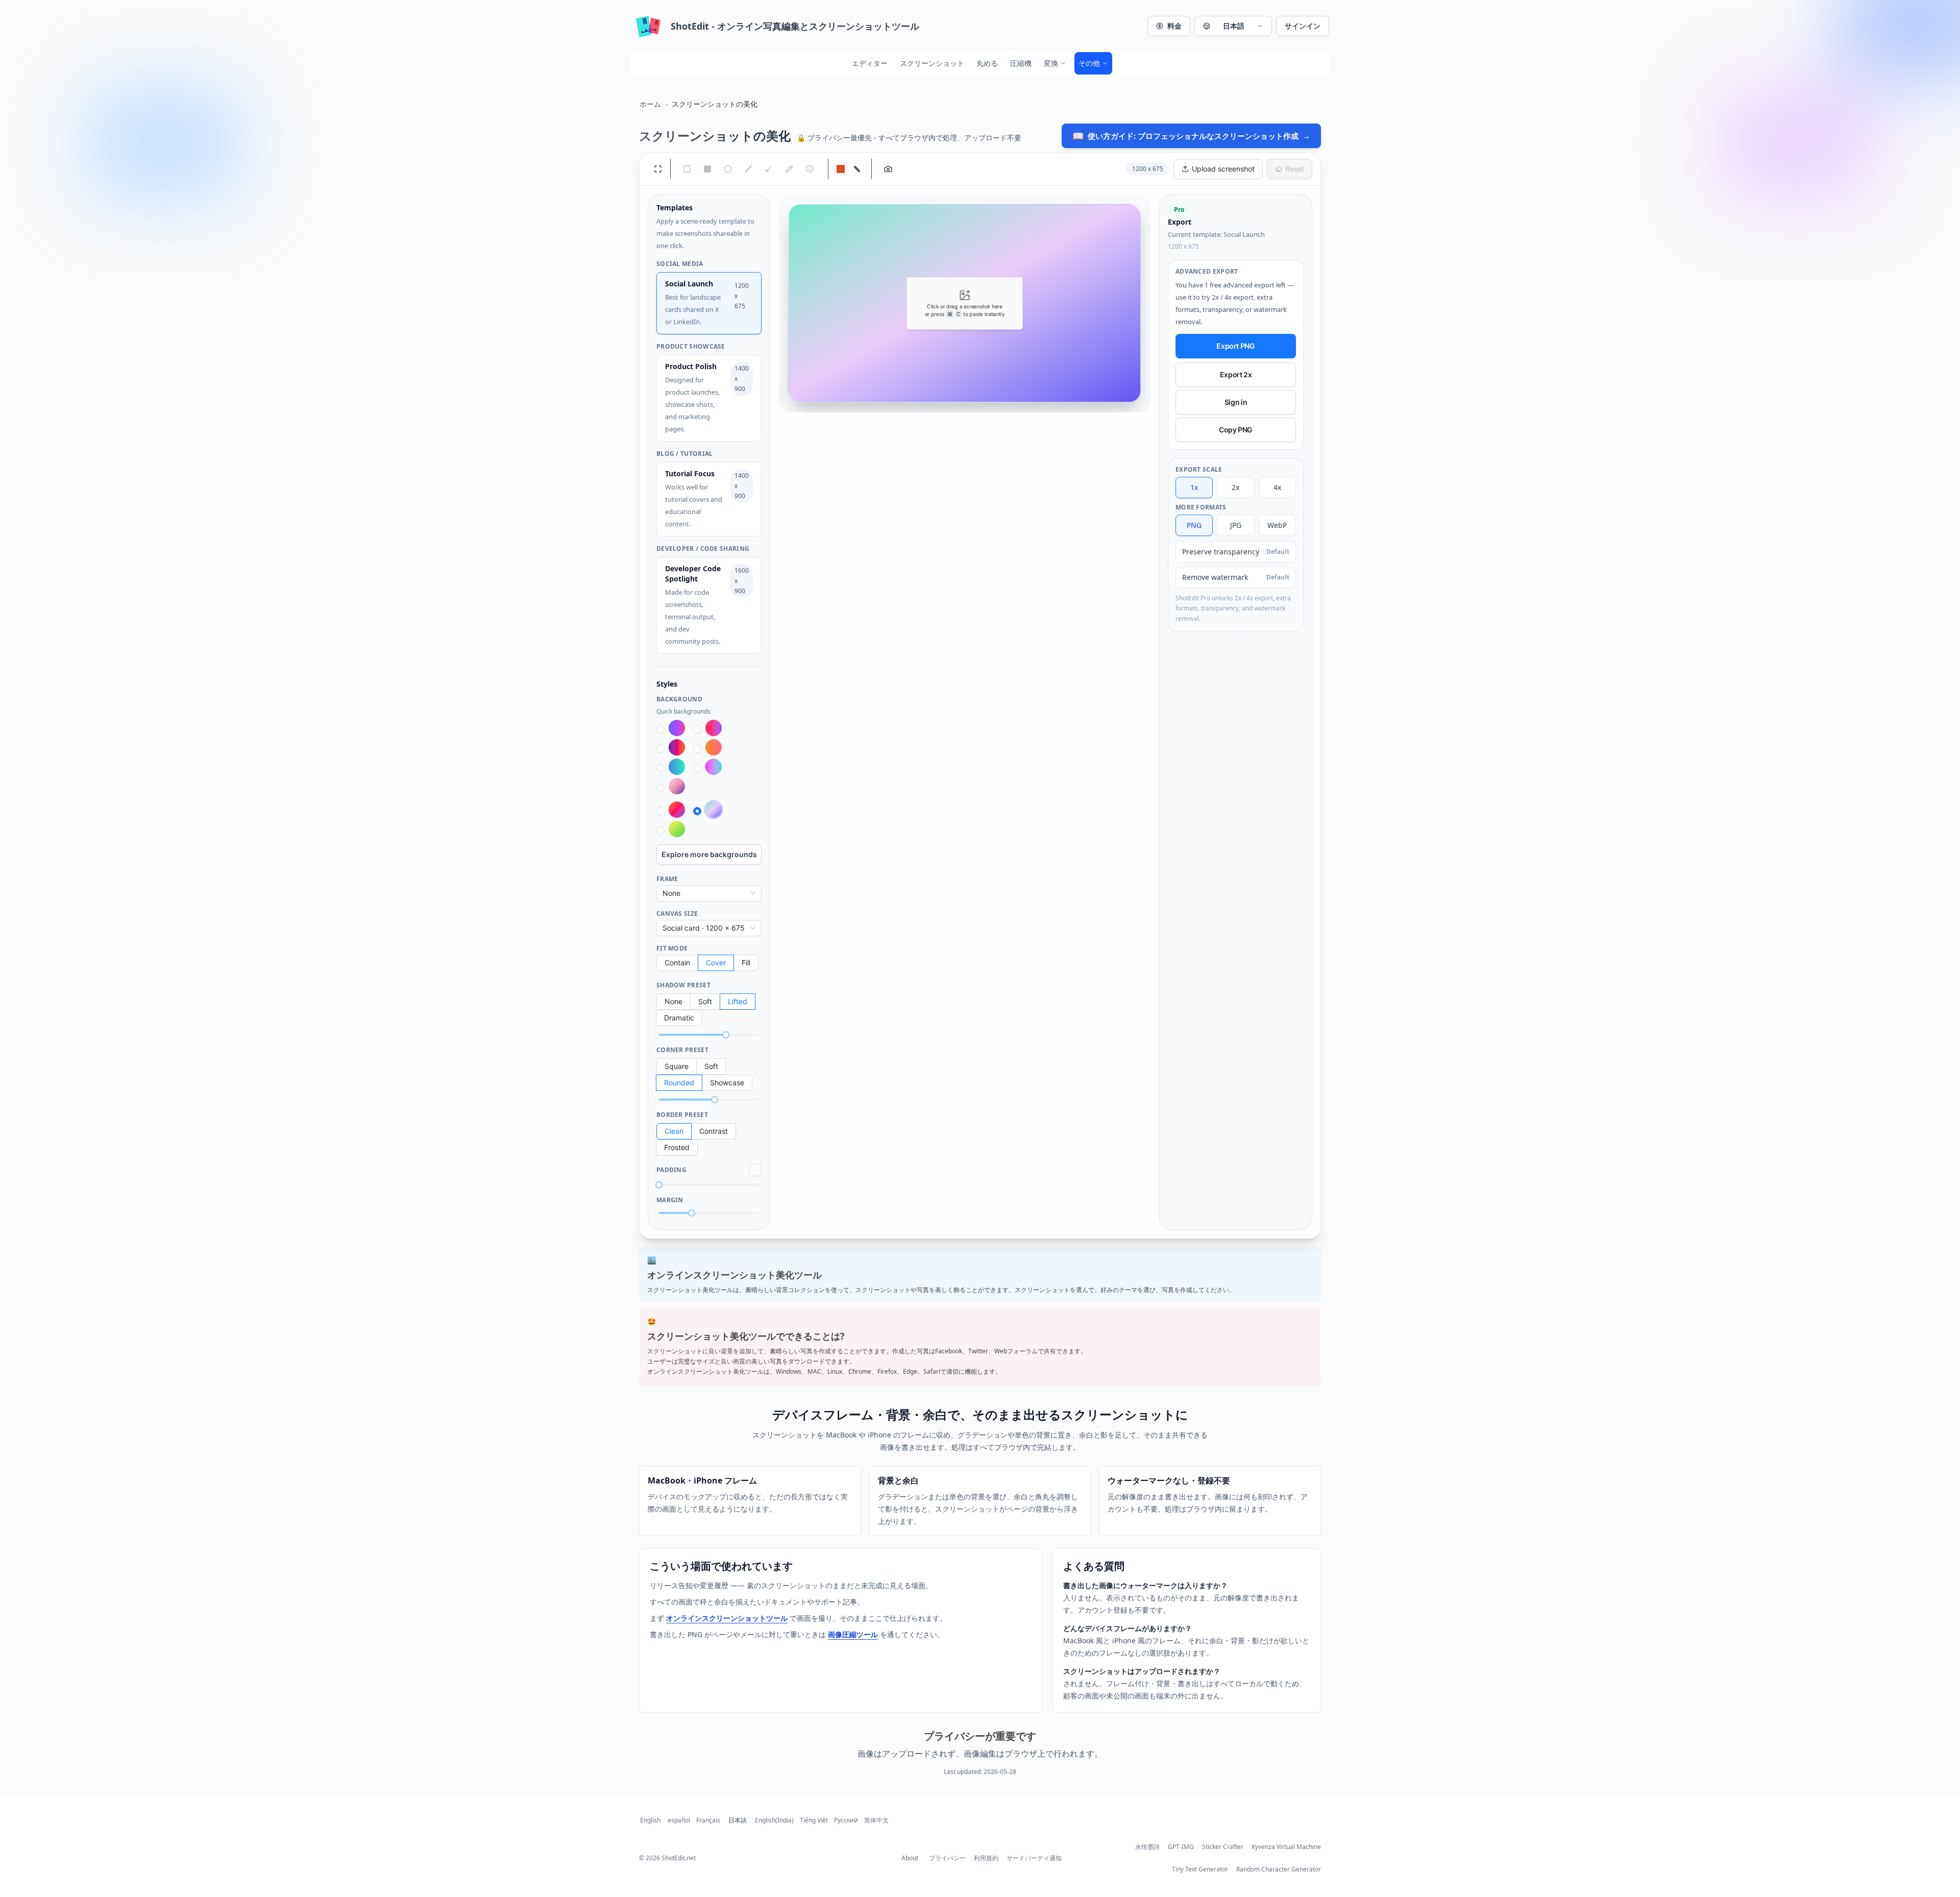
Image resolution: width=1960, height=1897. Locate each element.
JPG (1236, 525)
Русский (846, 1820)
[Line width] (857, 169)
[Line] (748, 169)
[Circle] (728, 169)
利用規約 (986, 1858)
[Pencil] (789, 169)
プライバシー (947, 1858)
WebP (1277, 525)
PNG (1194, 525)
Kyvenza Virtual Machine (1286, 1847)
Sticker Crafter (1223, 1847)
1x (1194, 487)
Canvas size (677, 914)
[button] (1233, 26)
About (910, 1858)
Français (708, 1820)
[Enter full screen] (658, 169)
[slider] (726, 1035)
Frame (667, 879)
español (679, 1820)
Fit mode (672, 948)
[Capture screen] (888, 169)
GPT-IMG (1181, 1847)
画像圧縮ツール (853, 1634)
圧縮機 (1021, 63)
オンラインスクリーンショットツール (727, 1618)
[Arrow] (769, 169)
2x (1235, 487)
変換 (1051, 63)
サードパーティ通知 (1034, 1858)
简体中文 (876, 1820)
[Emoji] (810, 169)
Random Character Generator (1279, 1869)
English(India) (774, 1820)
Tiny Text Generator (1200, 1869)
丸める (987, 63)
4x (1277, 487)
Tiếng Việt (814, 1820)
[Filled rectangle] (707, 169)
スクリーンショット (932, 63)
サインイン (1303, 26)
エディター (870, 63)
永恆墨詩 (1147, 1847)
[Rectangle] (687, 169)
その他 (1089, 63)
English (650, 1820)
